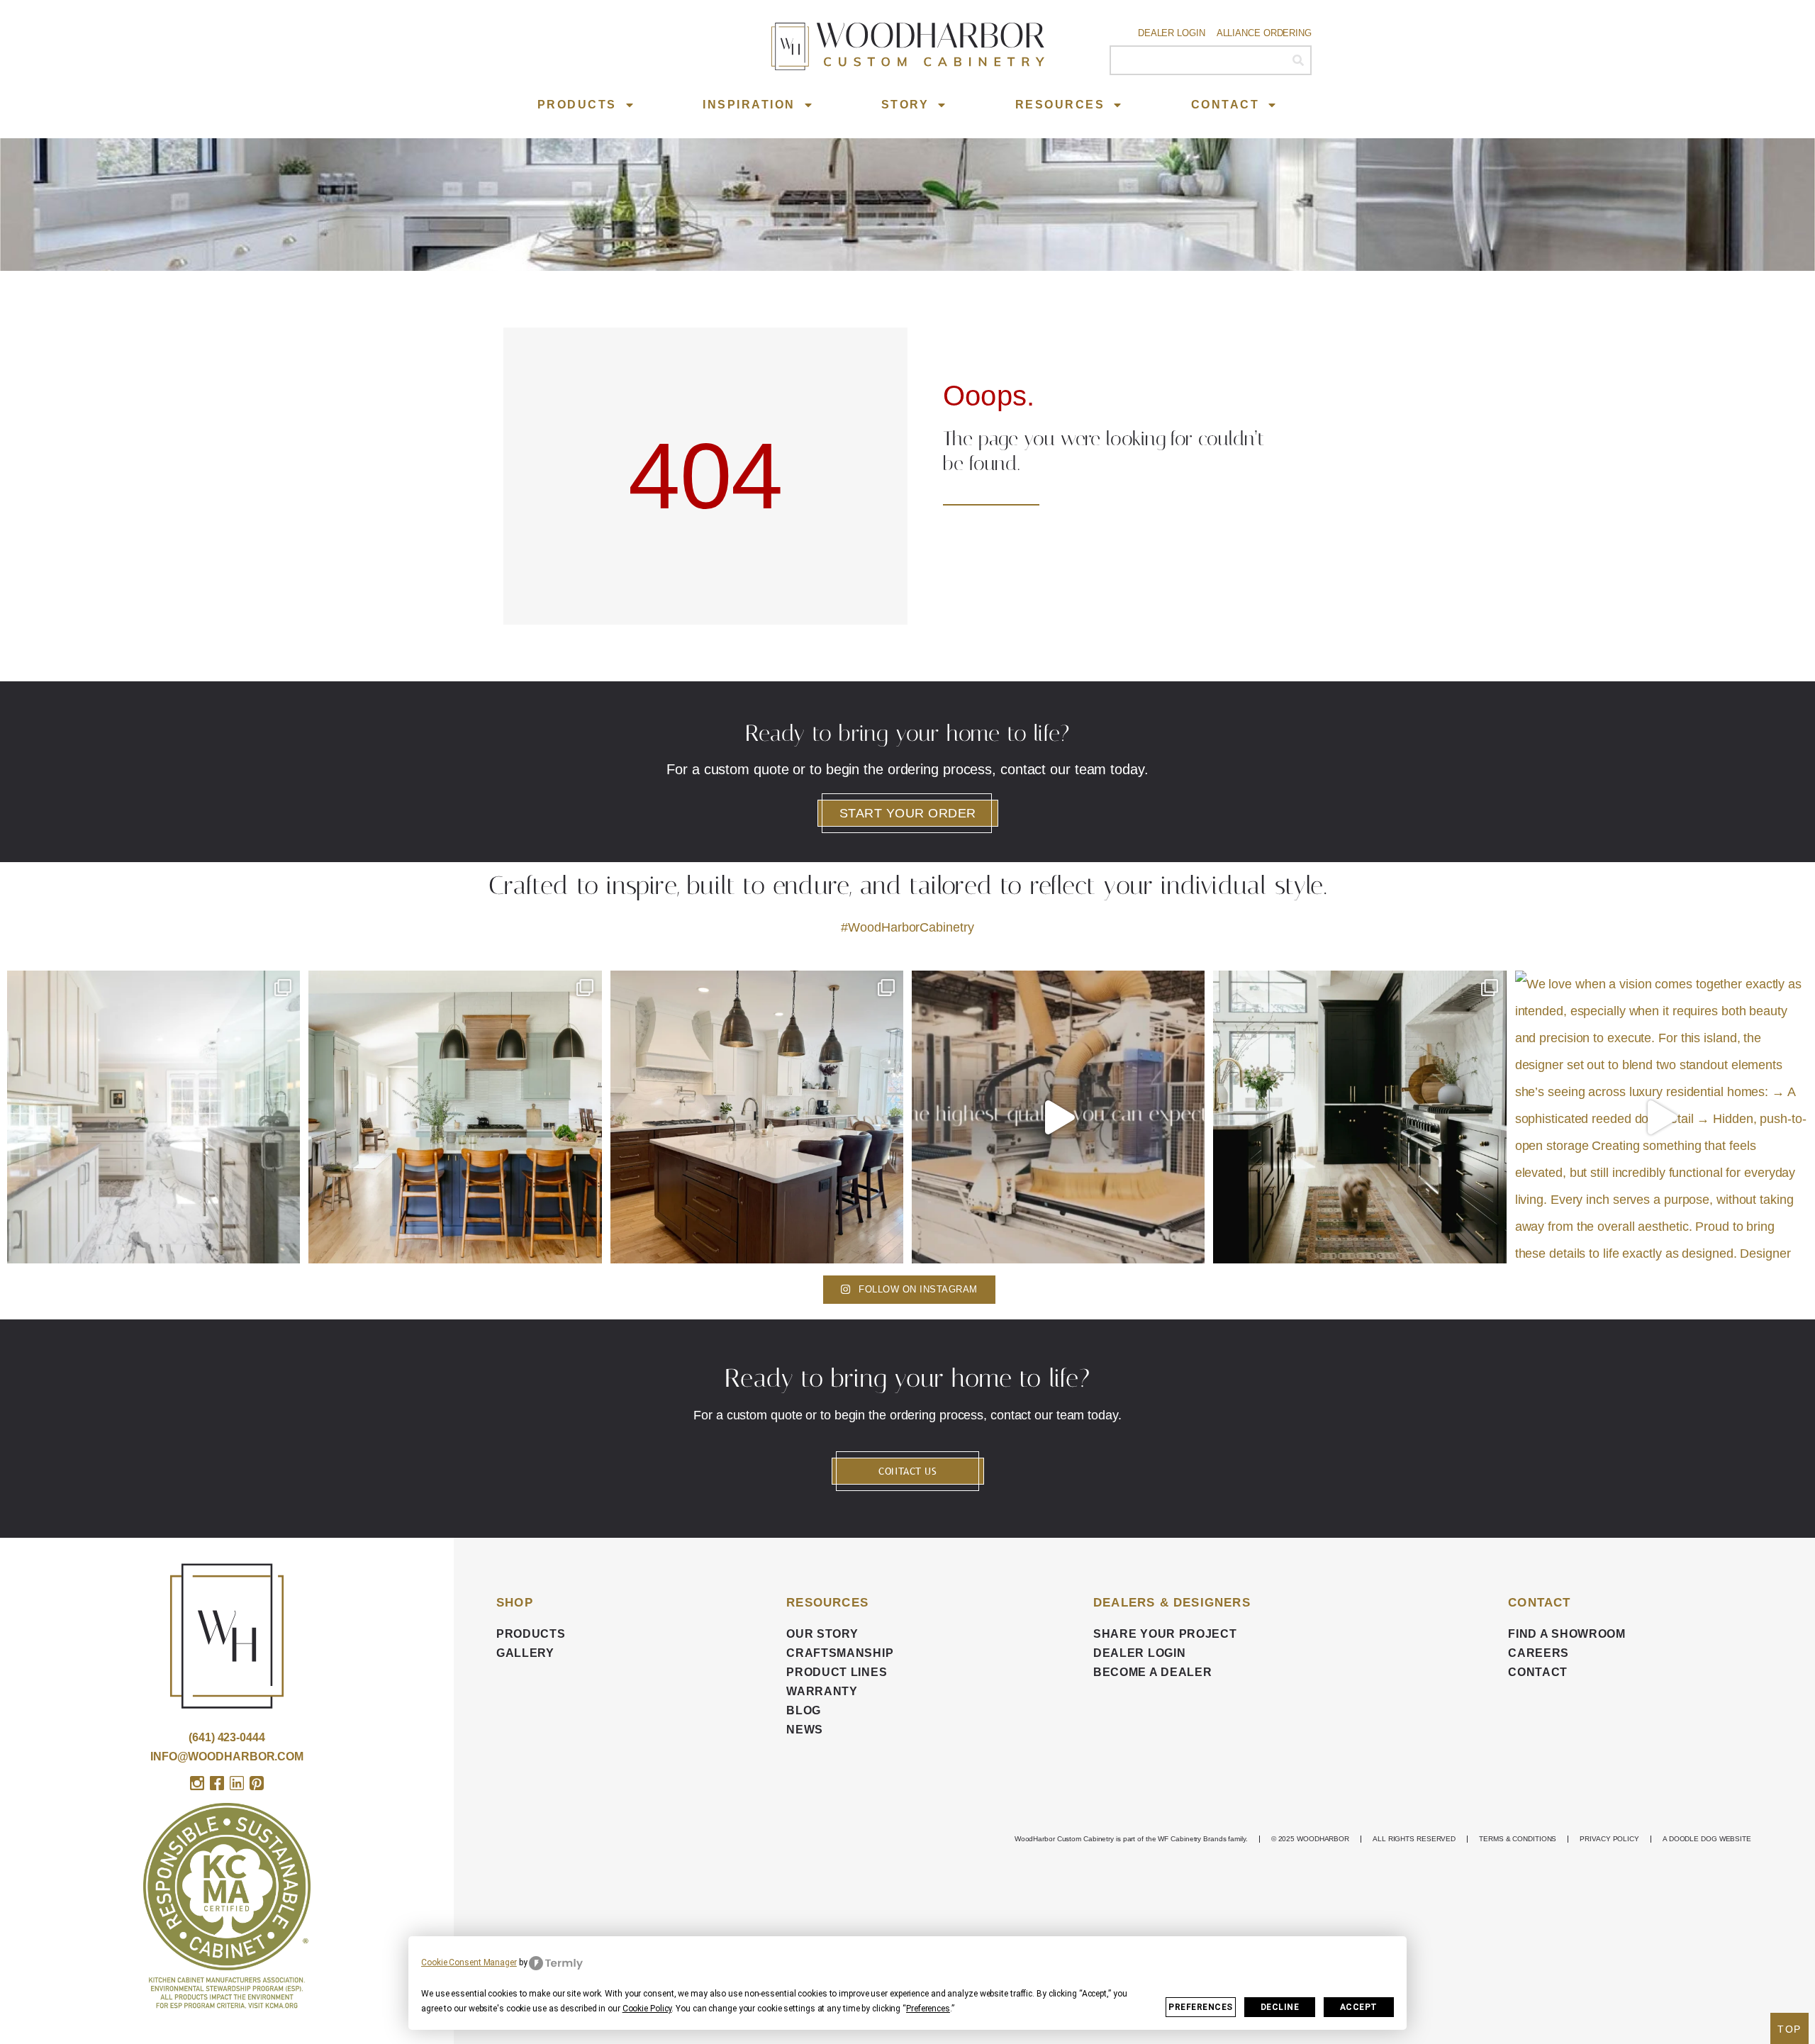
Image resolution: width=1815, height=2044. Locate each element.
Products (577, 105)
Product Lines (837, 1672)
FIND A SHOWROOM (1567, 1634)
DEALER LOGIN (1139, 1653)
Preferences (1201, 2007)
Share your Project (1165, 1634)
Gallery (525, 1653)
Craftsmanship (840, 1653)
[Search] (1298, 60)
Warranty (822, 1691)
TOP (1789, 2029)
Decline (1280, 2007)
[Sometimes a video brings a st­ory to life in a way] (1058, 1117)
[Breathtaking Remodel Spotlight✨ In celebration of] (153, 1117)
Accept (1359, 2007)
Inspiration (749, 105)
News (805, 1730)
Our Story (822, 1634)
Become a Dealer (1153, 1672)
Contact (1225, 105)
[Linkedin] (237, 1783)
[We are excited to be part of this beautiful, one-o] (1359, 1117)
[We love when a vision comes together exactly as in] (1662, 1117)
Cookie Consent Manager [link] (469, 1962)
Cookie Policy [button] (647, 2009)
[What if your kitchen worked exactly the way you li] (757, 1117)
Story (905, 105)
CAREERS (1538, 1653)
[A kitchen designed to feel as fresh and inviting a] (455, 1117)
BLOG (804, 1710)
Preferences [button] (928, 2009)
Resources (1060, 105)
